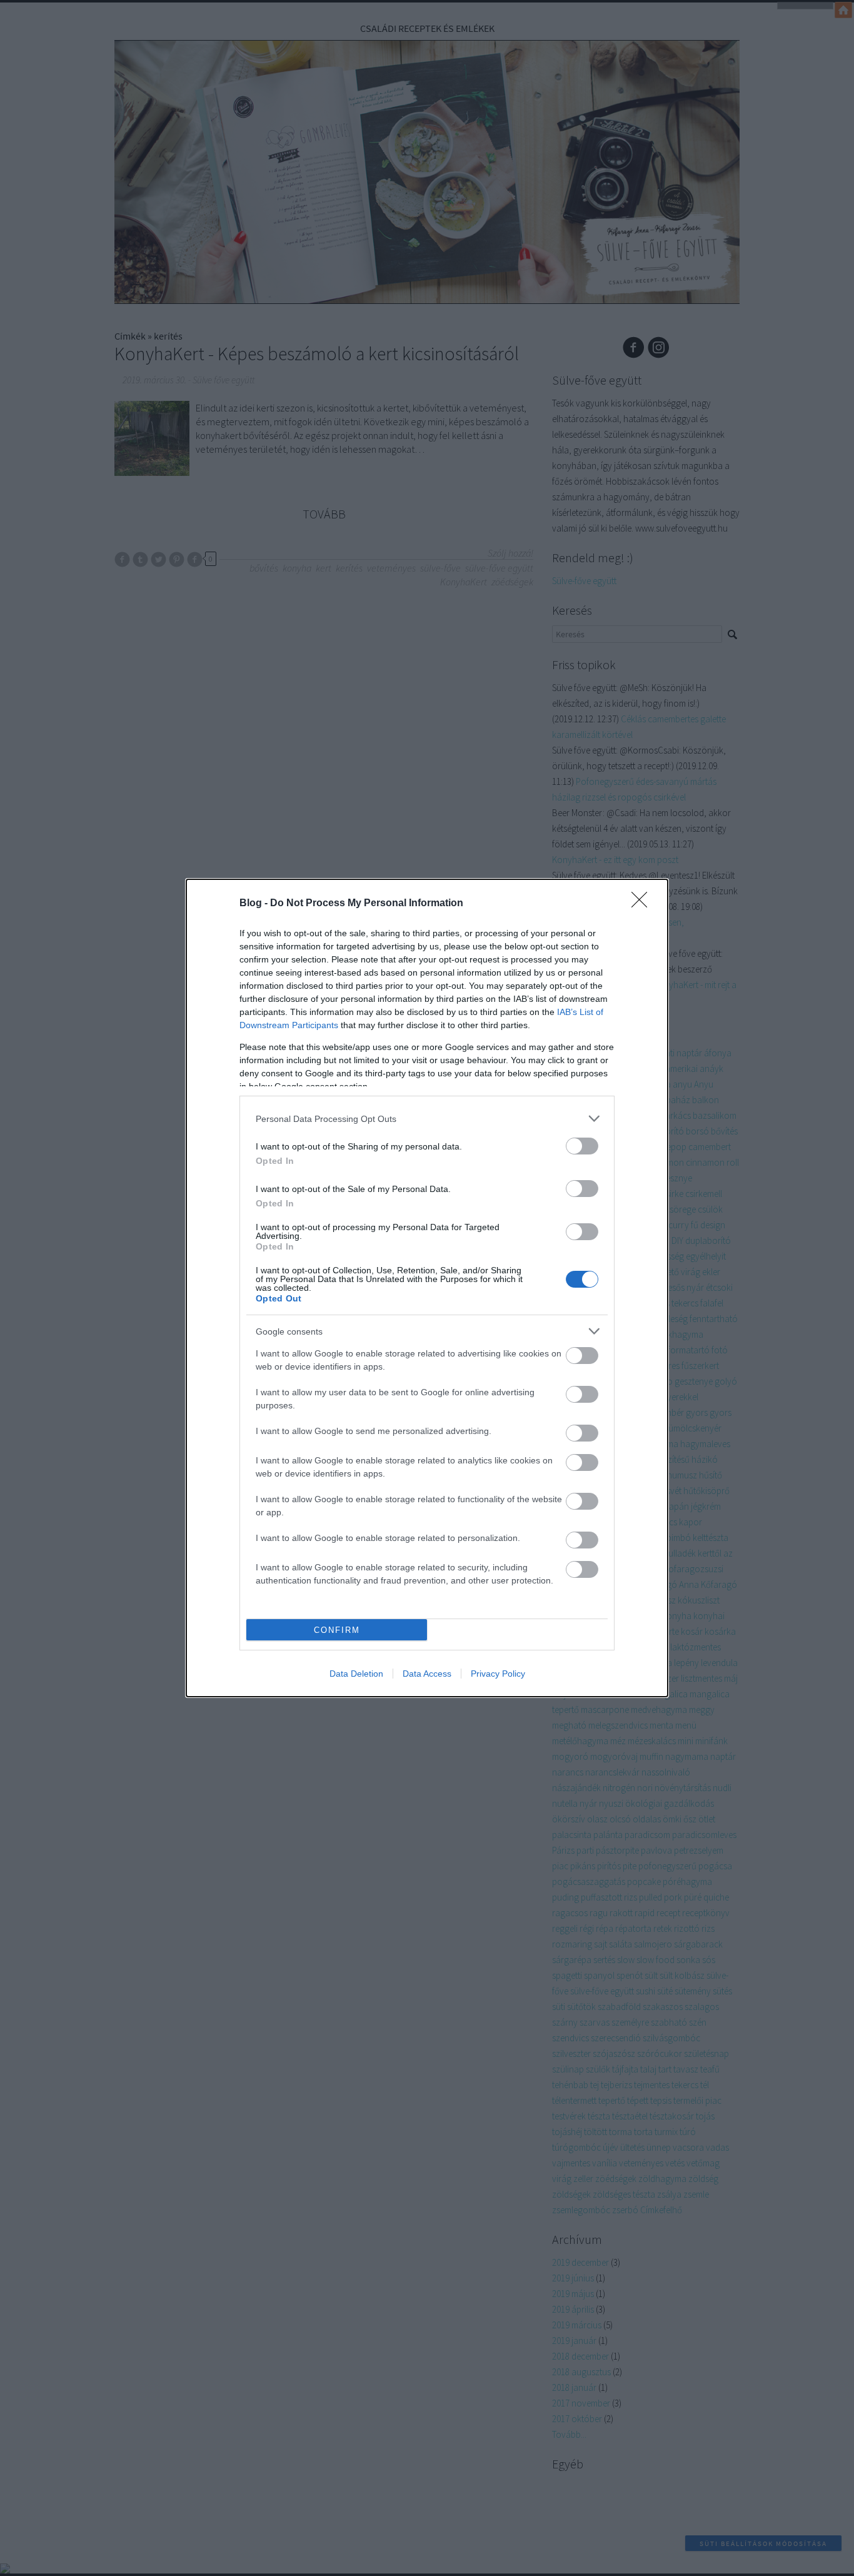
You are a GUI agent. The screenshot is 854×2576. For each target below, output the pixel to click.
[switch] (582, 1146)
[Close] (643, 904)
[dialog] (427, 1288)
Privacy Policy (498, 1674)
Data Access (427, 1674)
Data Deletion (356, 1674)
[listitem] (427, 1119)
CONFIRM (337, 1630)
